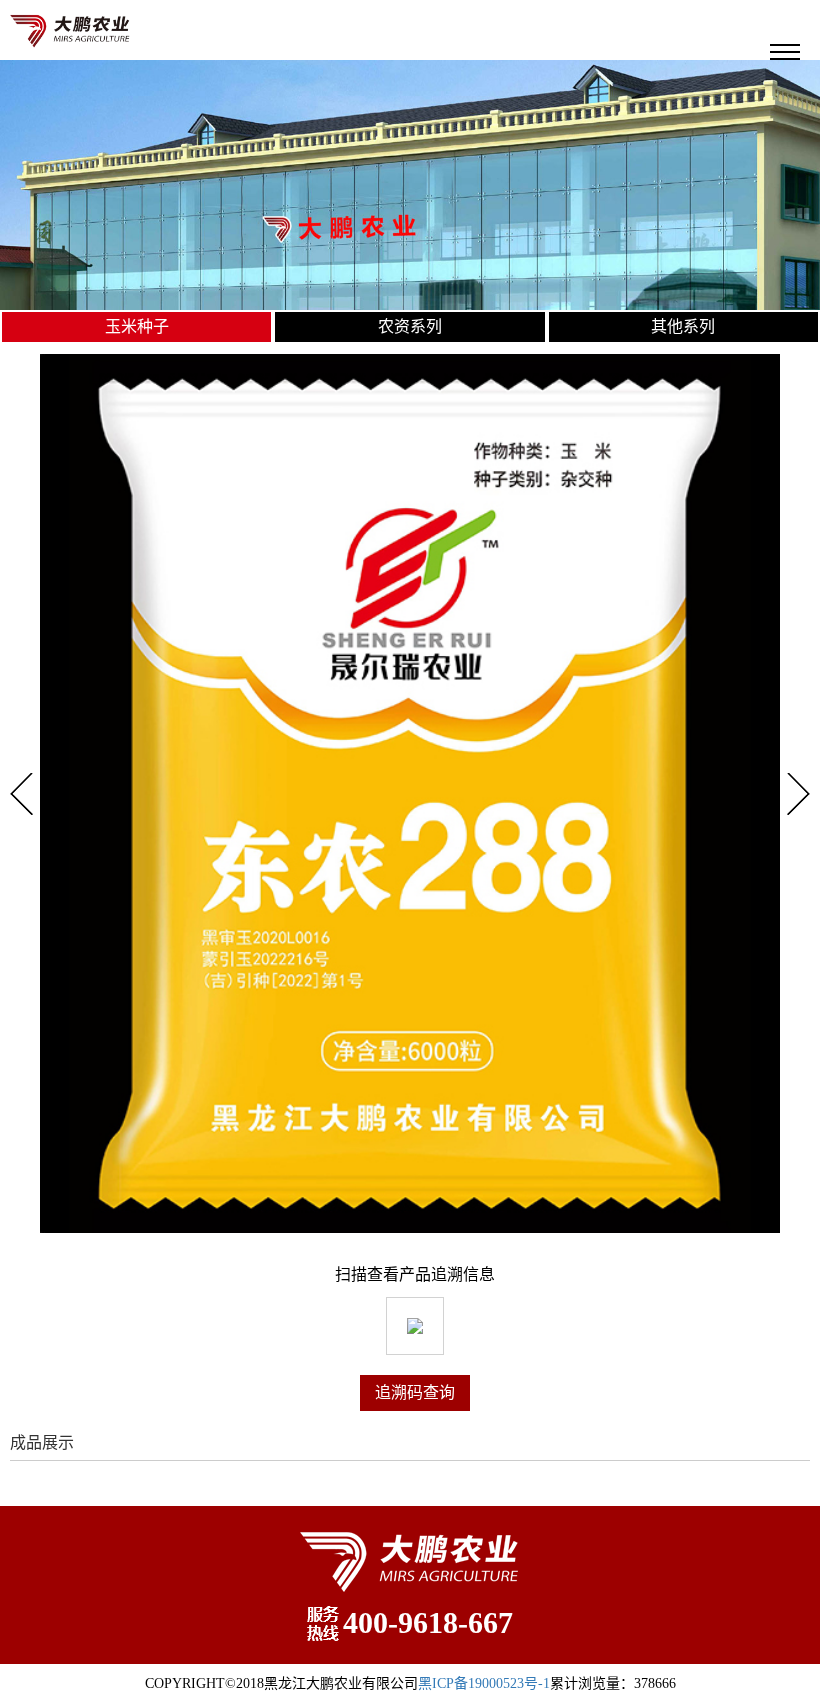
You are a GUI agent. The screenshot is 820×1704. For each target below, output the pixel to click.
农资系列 (410, 326)
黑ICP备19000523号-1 (484, 1683)
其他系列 (683, 326)
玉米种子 (137, 326)
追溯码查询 (415, 1392)
